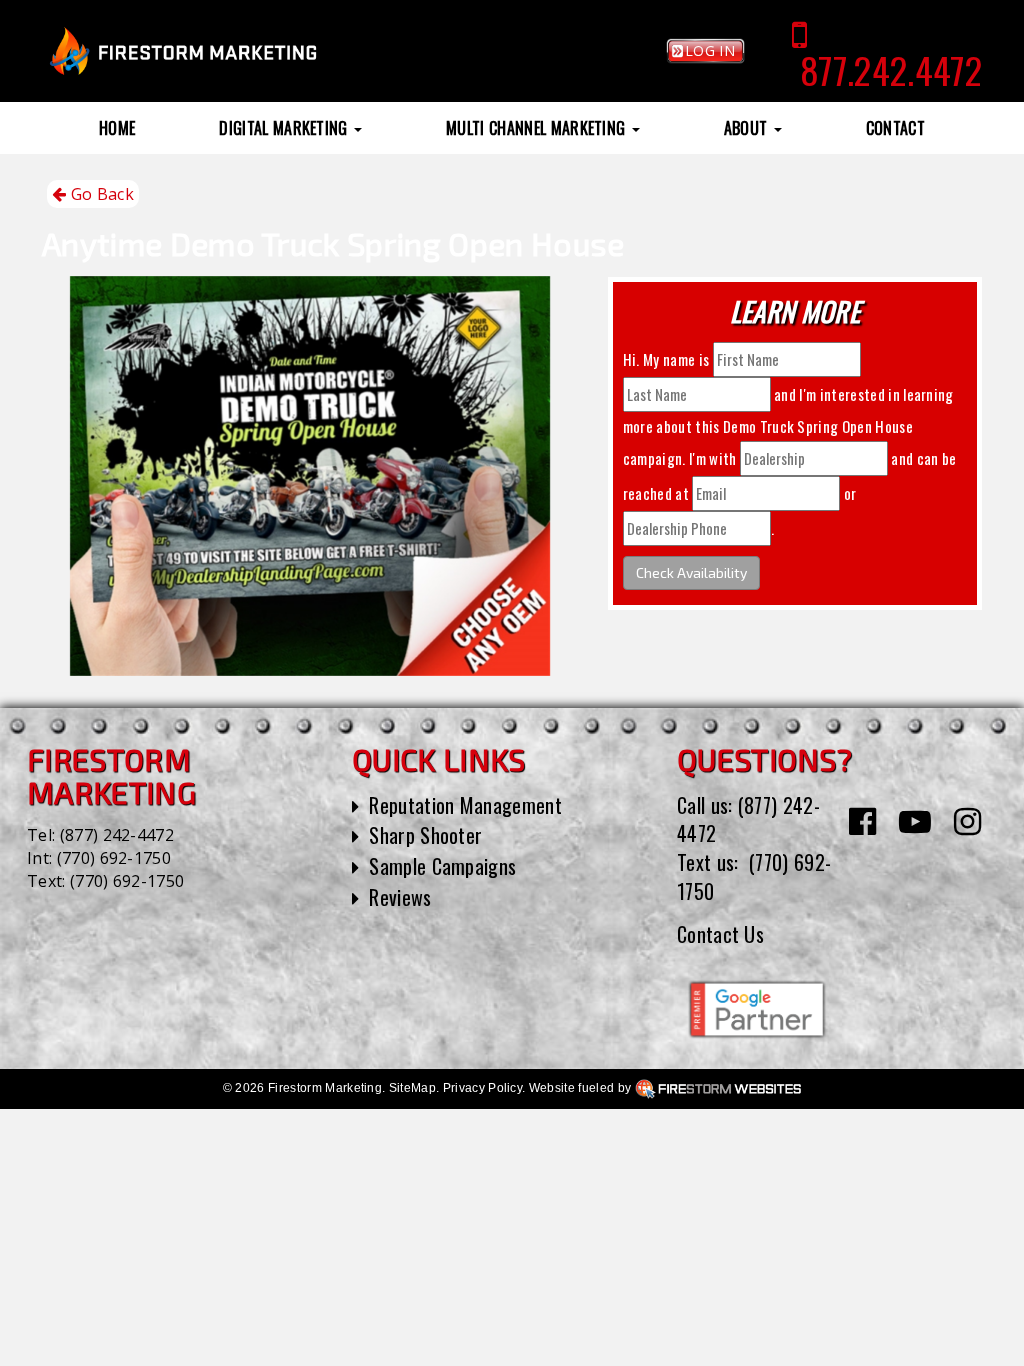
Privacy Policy (482, 1088)
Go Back (100, 194)
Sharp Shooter (425, 835)
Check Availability (691, 572)
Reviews (400, 897)
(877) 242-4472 (117, 835)
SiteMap (412, 1088)
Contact (895, 128)
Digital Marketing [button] (285, 128)
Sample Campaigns (442, 866)
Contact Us (720, 934)
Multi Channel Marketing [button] (538, 128)
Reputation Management (465, 805)
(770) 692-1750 (114, 858)
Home (117, 128)
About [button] (748, 128)
